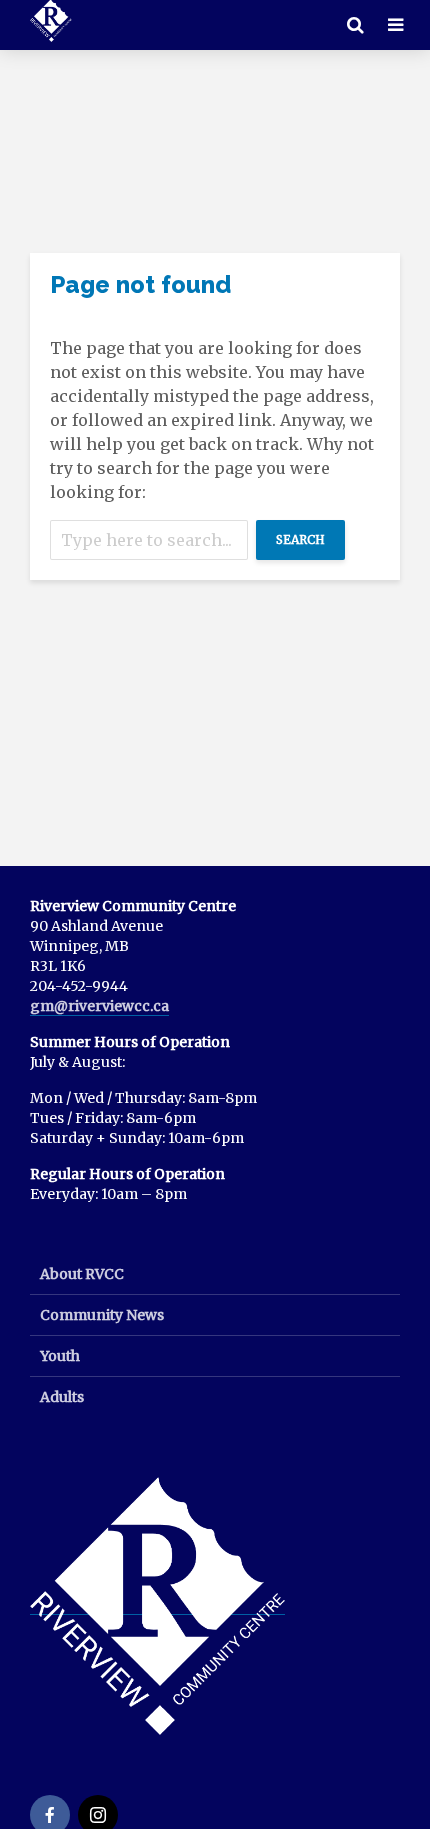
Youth (60, 1356)
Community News (102, 1315)
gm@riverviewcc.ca (99, 1006)
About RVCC (82, 1274)
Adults (62, 1397)
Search (300, 539)
